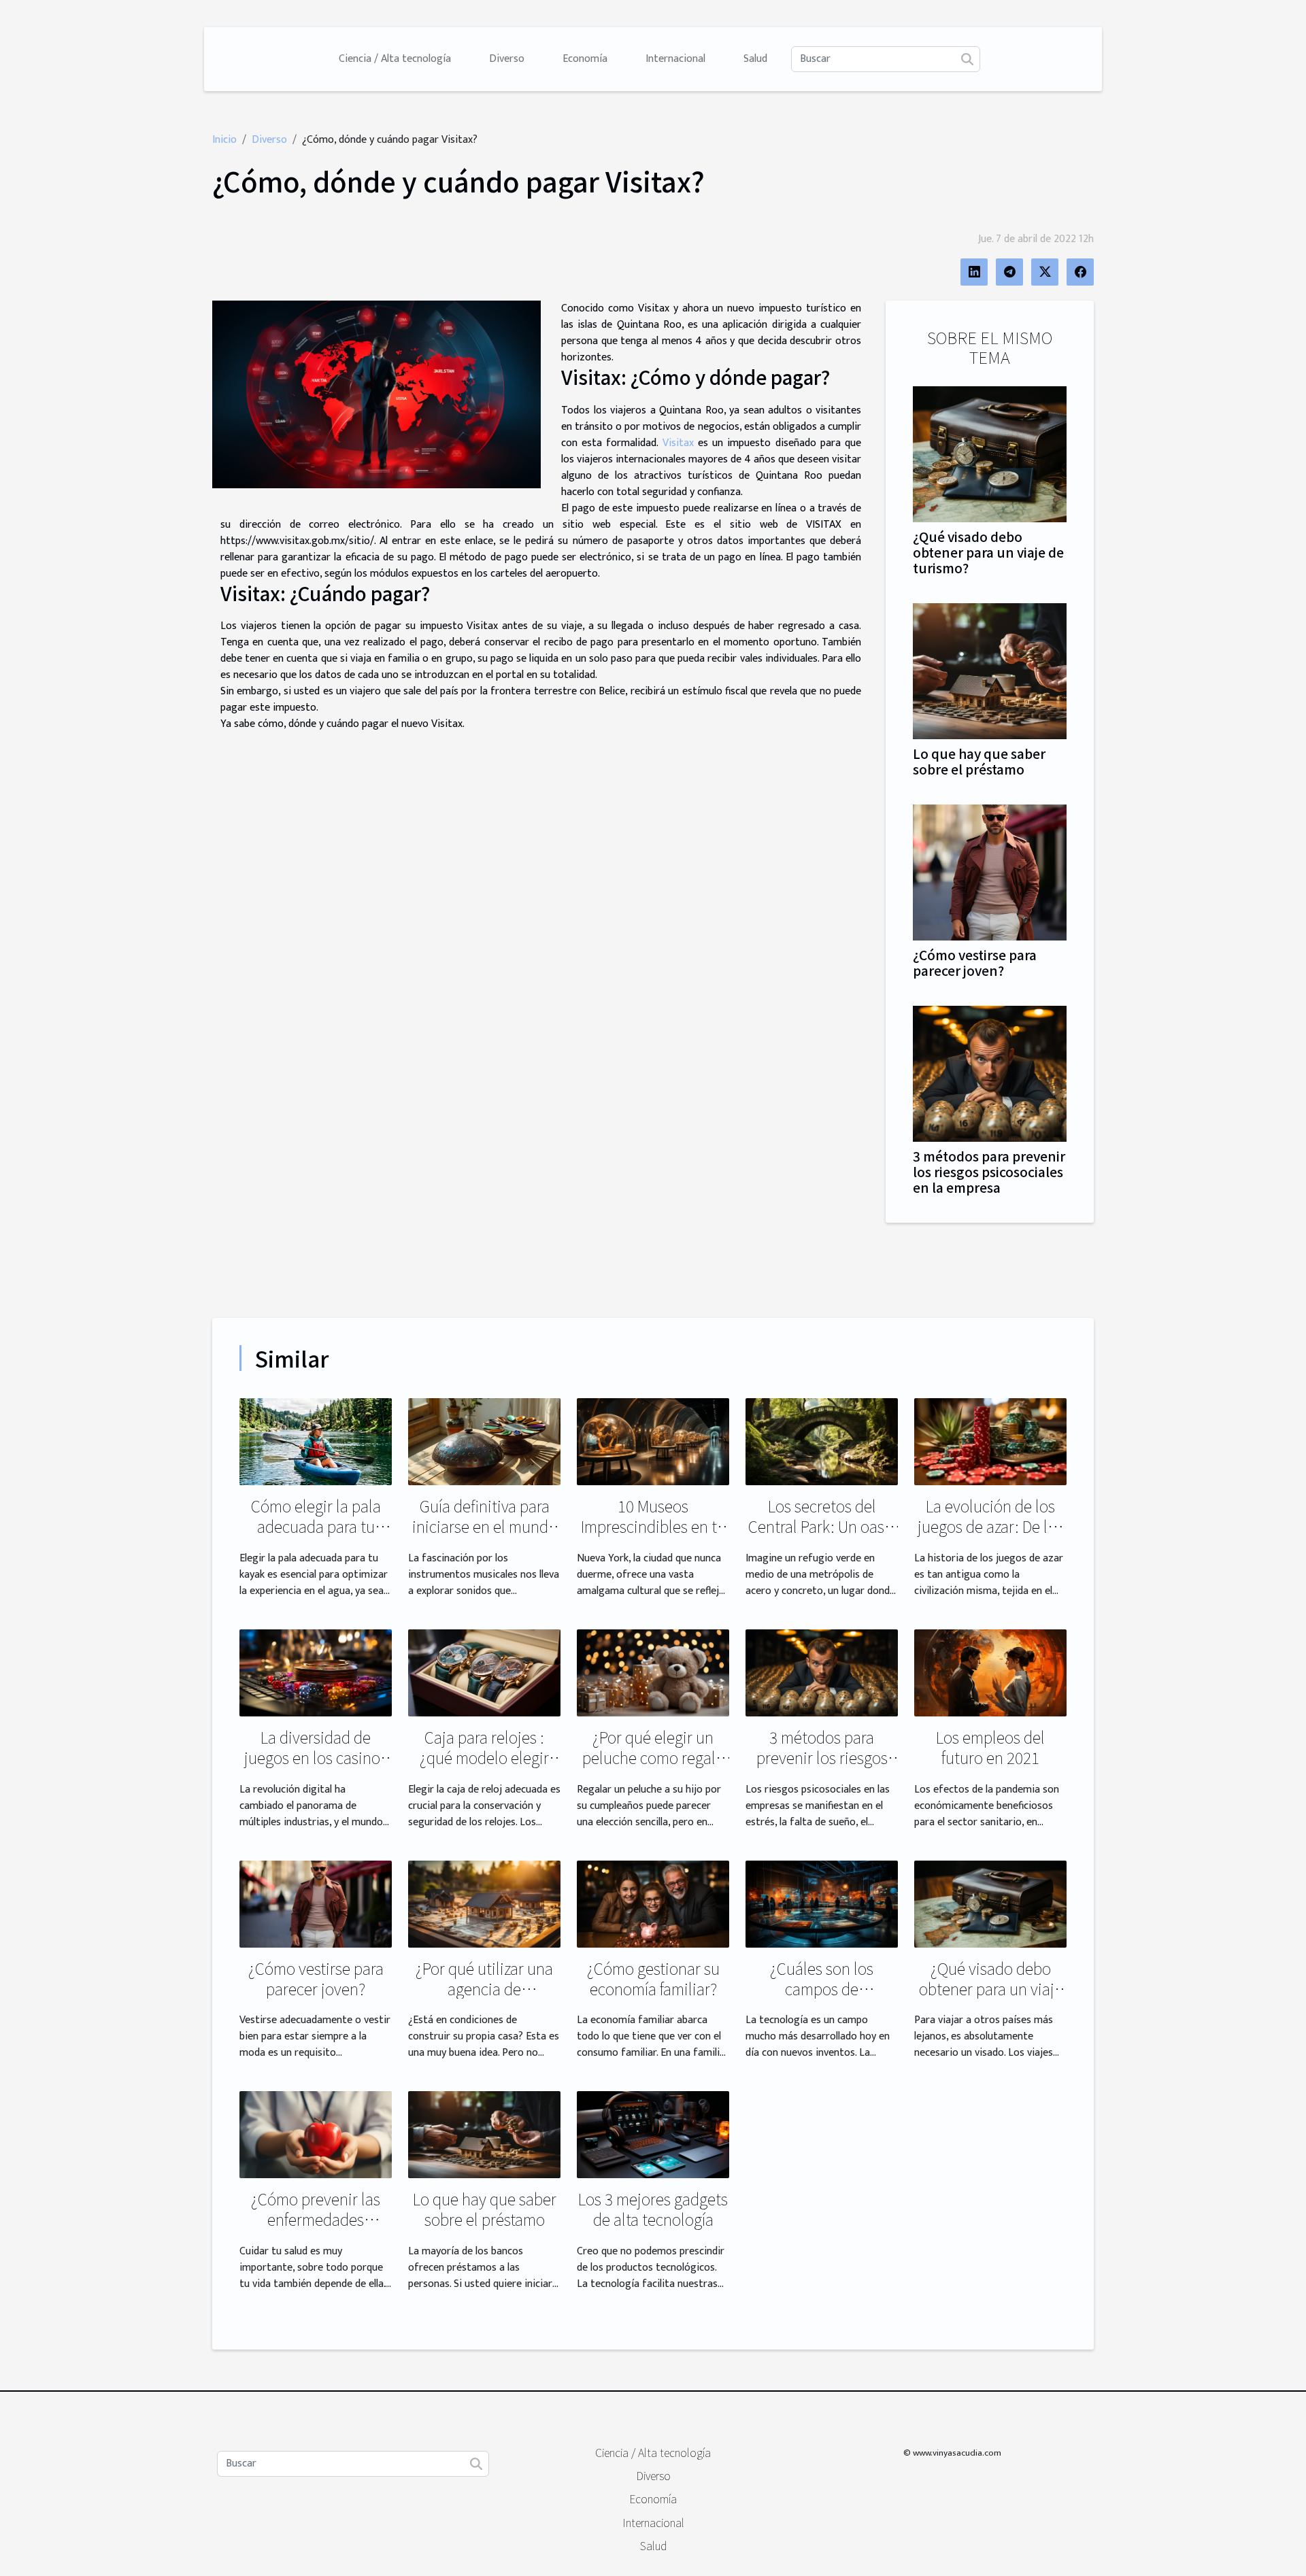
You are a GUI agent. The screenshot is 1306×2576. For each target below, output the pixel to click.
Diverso (507, 59)
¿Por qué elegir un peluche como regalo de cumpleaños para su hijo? (653, 1767)
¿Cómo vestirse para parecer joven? (975, 963)
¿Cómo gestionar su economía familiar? (653, 1978)
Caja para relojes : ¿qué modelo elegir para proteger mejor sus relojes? (484, 1767)
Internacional (675, 59)
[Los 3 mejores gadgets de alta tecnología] (653, 2134)
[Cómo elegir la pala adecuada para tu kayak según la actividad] (316, 1441)
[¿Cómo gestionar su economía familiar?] (653, 1903)
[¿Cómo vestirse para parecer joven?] (990, 872)
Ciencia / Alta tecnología (395, 59)
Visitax (678, 443)
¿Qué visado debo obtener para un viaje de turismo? (988, 552)
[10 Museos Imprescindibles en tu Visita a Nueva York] (653, 1441)
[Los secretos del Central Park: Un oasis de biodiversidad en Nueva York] (822, 1441)
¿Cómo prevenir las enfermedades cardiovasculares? (316, 2219)
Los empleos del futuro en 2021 (990, 1747)
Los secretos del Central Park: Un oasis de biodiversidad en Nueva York (822, 1536)
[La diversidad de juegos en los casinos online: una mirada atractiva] (316, 1673)
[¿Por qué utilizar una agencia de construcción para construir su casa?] (484, 1903)
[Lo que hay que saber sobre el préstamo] (990, 670)
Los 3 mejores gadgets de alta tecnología (653, 2209)
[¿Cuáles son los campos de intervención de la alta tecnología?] (822, 1903)
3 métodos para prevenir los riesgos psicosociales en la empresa (989, 1172)
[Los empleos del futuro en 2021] (990, 1673)
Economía (585, 59)
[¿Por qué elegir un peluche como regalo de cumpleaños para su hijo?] (653, 1673)
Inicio (224, 140)
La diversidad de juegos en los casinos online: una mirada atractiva (316, 1767)
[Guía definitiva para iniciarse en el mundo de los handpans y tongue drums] (484, 1441)
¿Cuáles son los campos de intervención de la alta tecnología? (822, 1999)
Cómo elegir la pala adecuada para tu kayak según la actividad (316, 1536)
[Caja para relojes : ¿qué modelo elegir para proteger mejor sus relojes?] (484, 1673)
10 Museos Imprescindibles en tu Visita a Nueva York (653, 1526)
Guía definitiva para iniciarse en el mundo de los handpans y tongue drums (485, 1536)
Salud (755, 59)
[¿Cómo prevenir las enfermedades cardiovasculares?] (316, 2134)
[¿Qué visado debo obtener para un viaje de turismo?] (990, 453)
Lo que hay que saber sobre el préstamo (979, 761)
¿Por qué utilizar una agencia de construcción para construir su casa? (484, 1999)
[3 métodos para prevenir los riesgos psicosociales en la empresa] (990, 1073)
